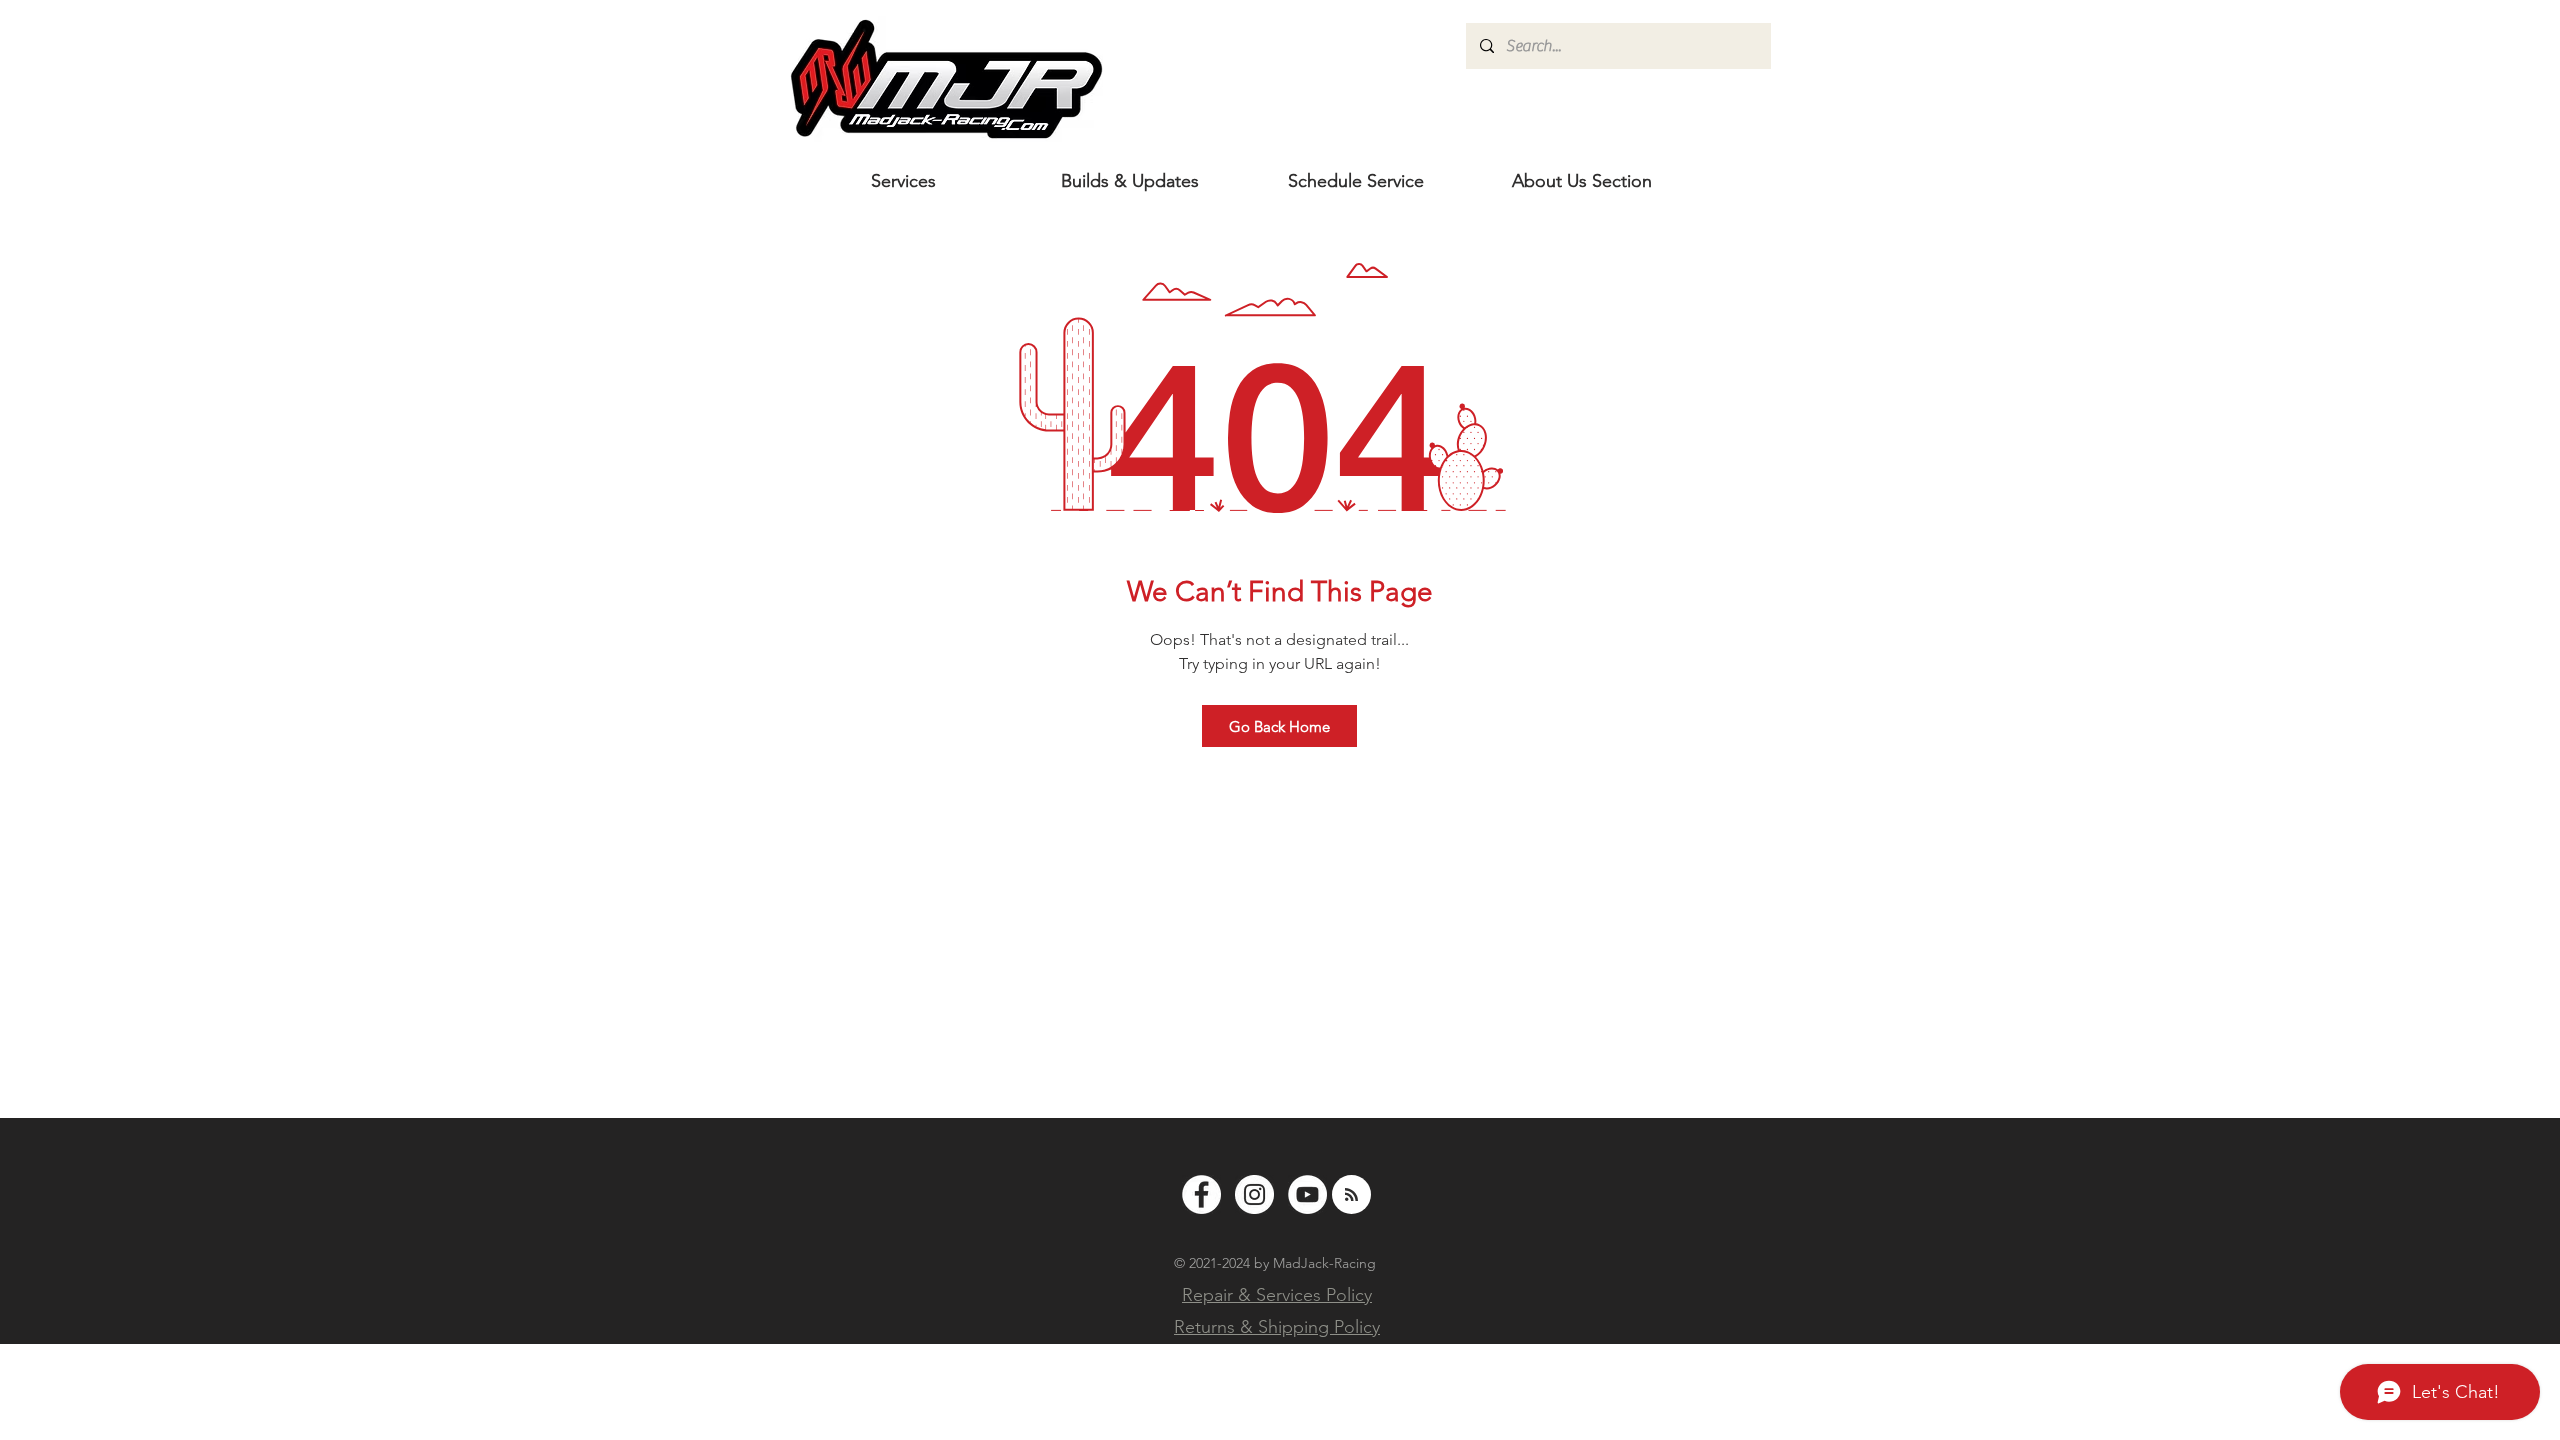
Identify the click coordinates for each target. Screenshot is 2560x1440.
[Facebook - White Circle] (1201, 1194)
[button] (1582, 181)
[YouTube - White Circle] (1307, 1194)
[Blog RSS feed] (1351, 1195)
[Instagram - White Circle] (1254, 1194)
